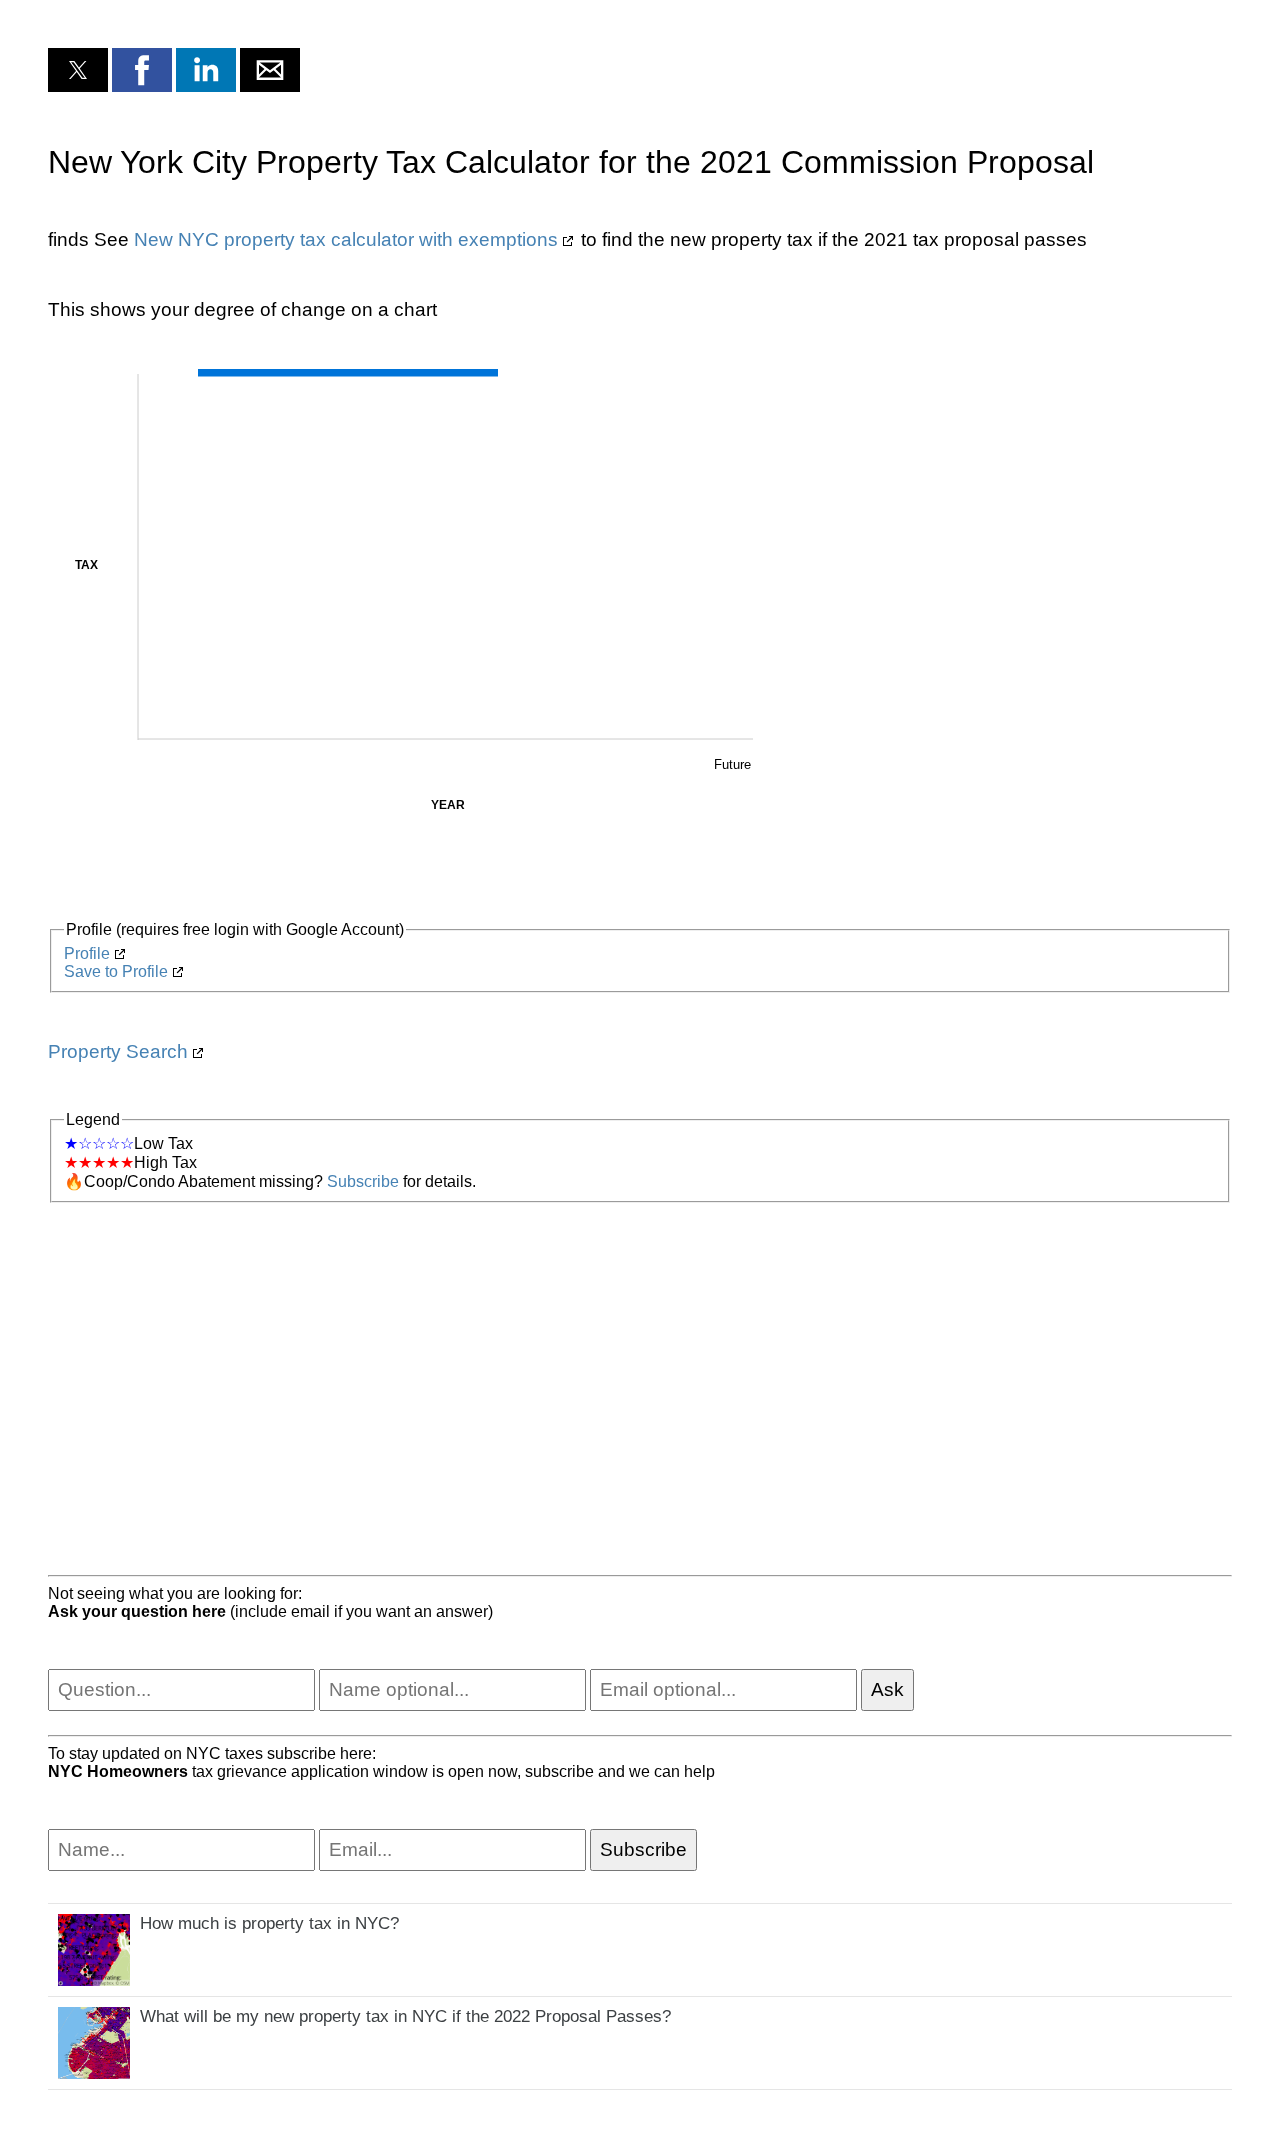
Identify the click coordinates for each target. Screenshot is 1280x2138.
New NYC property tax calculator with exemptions (346, 239)
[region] (640, 1363)
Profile (87, 953)
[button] (78, 70)
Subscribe (363, 1181)
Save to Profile (116, 971)
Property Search (118, 1051)
